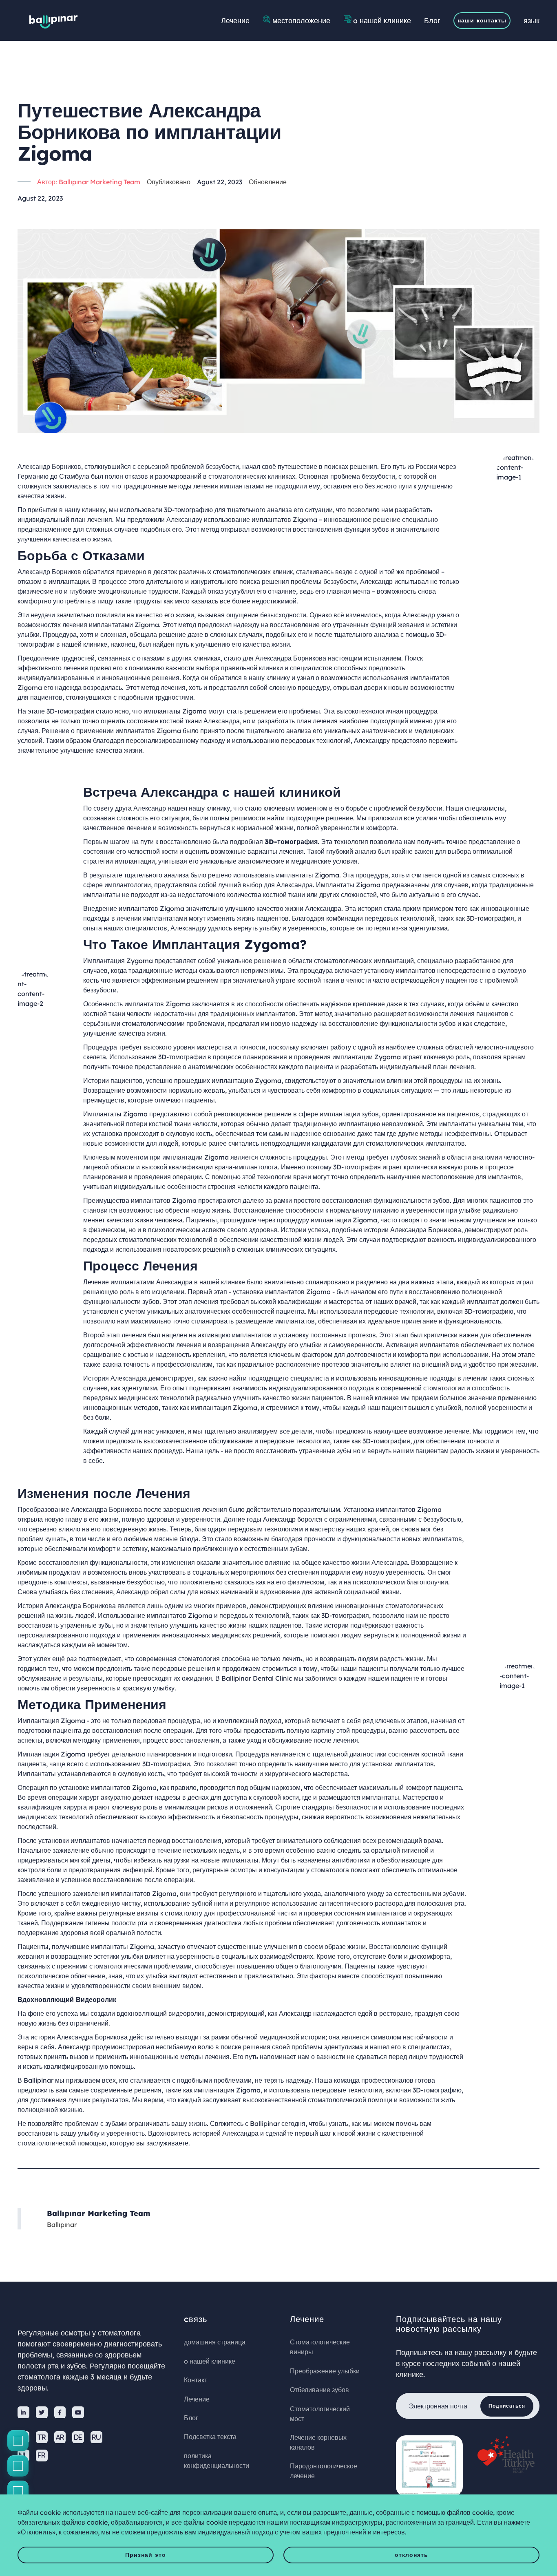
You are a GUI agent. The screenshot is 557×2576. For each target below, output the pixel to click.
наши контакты (482, 20)
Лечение (235, 20)
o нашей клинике (382, 20)
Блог (432, 20)
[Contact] (18, 2441)
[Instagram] (18, 2466)
